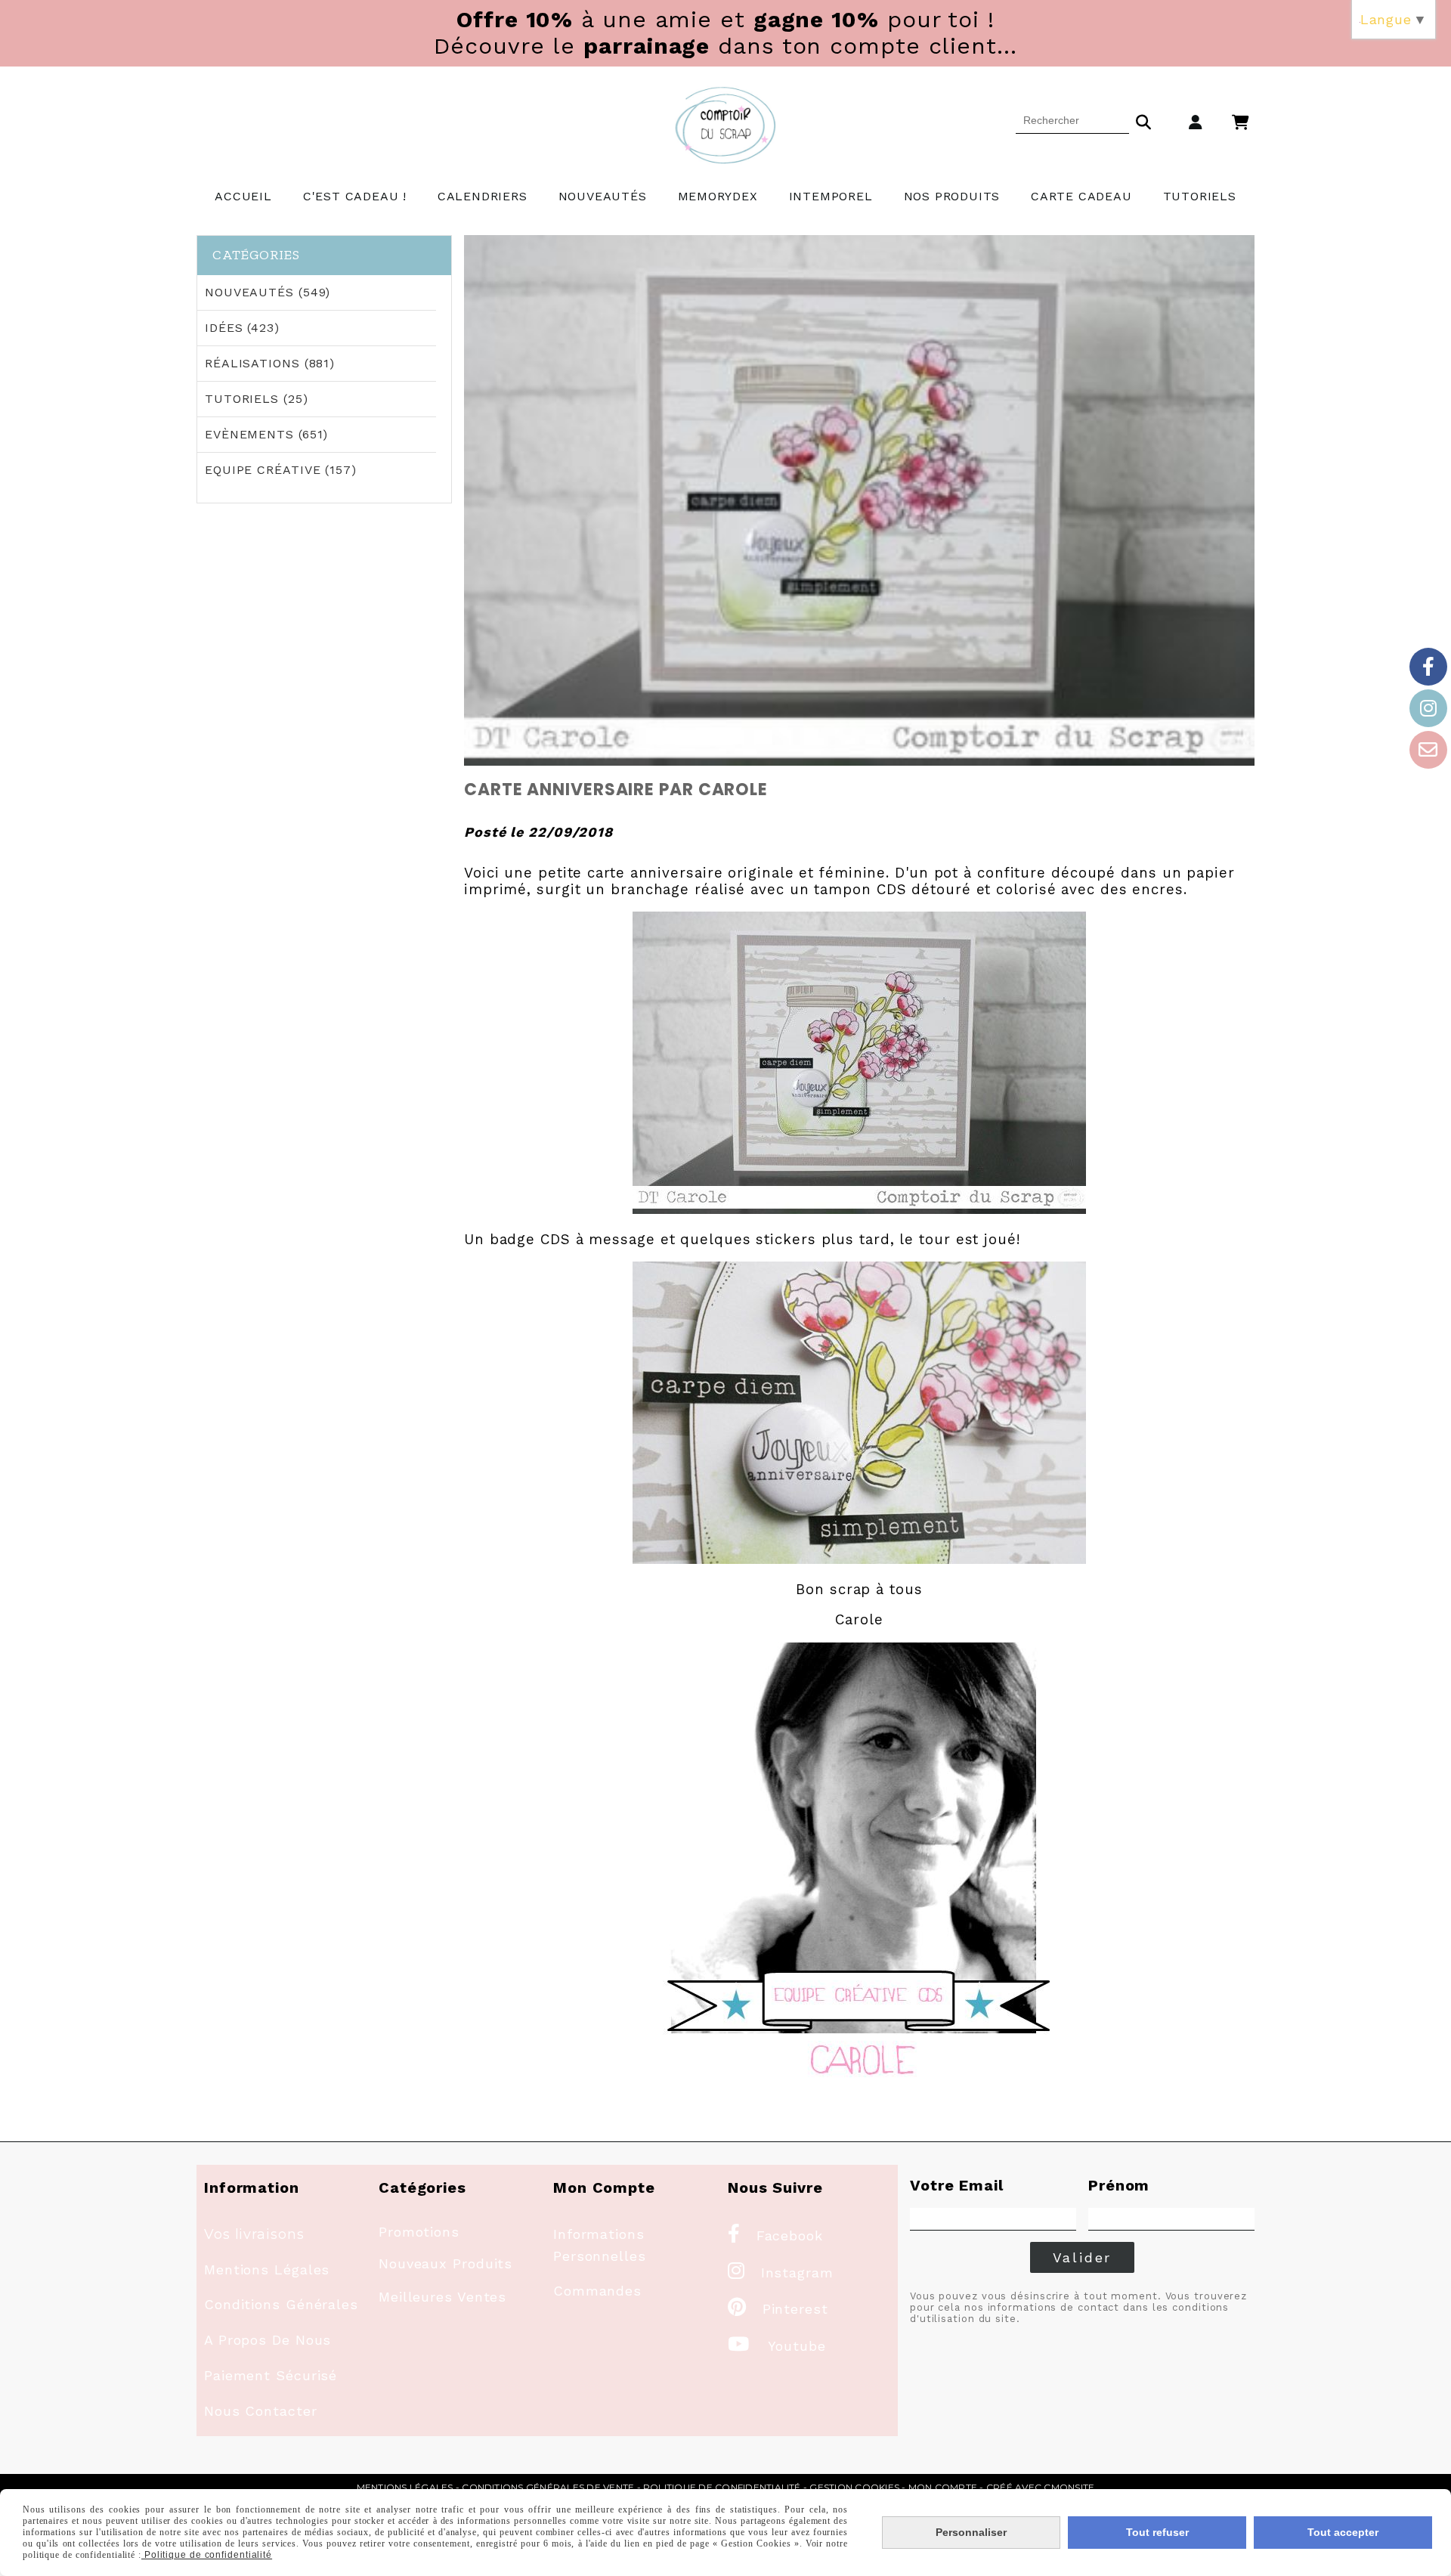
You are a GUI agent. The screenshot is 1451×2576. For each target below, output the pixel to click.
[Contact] (1428, 750)
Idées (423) (242, 328)
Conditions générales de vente (548, 2487)
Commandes (597, 2291)
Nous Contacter (261, 2411)
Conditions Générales (281, 2304)
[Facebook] (1428, 667)
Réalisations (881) (270, 363)
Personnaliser (971, 2532)
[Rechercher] (1143, 120)
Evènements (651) (266, 434)
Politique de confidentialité (722, 2487)
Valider (1083, 2257)
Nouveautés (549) (268, 292)
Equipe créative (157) (281, 470)
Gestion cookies (854, 2487)
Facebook (775, 2235)
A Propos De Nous (268, 2340)
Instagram (781, 2273)
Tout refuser (1157, 2532)
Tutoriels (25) (257, 399)
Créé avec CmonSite (1040, 2487)
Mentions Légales (267, 2269)
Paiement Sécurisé (271, 2375)
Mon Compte (943, 2487)
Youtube (777, 2346)
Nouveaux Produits (446, 2263)
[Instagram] (1428, 708)
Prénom (1119, 2185)
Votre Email (957, 2185)
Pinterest (778, 2309)
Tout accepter (1343, 2532)
